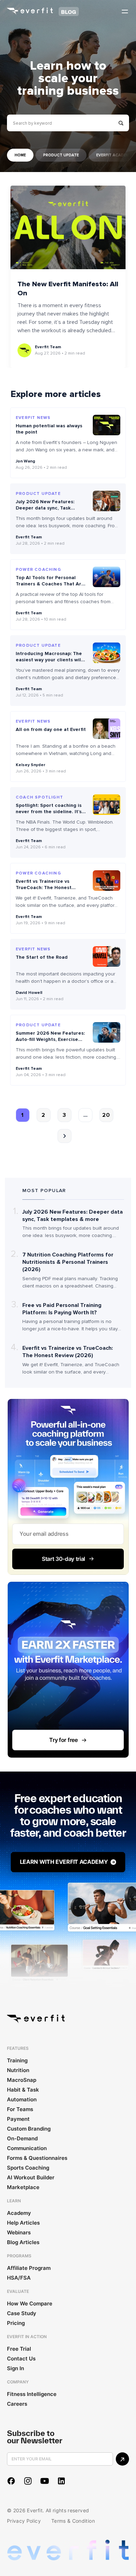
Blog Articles (23, 2242)
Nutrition (18, 2070)
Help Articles (23, 2223)
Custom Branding (29, 2129)
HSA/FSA (19, 2278)
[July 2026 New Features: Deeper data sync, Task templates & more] (107, 501)
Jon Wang (25, 461)
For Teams (20, 2109)
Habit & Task (23, 2090)
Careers (17, 2404)
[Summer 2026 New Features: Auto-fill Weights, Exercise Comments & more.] (107, 1032)
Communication (27, 2148)
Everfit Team (48, 347)
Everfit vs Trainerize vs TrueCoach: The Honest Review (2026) (44, 888)
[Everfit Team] (24, 350)
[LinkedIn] (61, 2481)
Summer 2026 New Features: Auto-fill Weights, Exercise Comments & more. (50, 1039)
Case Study (22, 2313)
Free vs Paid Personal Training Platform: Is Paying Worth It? (62, 1309)
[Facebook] (11, 2481)
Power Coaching (38, 570)
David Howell (29, 993)
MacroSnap (22, 2080)
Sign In (16, 2368)
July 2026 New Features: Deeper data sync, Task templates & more (45, 508)
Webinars (19, 2232)
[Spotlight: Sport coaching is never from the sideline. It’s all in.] (107, 805)
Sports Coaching (28, 2168)
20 (106, 1115)
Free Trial (19, 2349)
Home (20, 155)
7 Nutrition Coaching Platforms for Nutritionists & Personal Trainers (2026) (68, 1262)
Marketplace (23, 2187)
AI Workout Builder (31, 2177)
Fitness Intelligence (32, 2394)
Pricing (16, 2323)
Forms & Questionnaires (37, 2158)
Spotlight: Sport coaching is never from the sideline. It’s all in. (49, 812)
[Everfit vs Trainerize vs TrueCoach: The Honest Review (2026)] (107, 881)
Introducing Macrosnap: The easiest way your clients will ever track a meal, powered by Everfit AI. (49, 663)
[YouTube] (45, 2481)
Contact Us (21, 2359)
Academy (19, 2213)
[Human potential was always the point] (107, 425)
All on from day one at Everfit (51, 729)
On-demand (22, 2138)
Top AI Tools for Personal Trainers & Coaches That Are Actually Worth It (50, 584)
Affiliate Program (29, 2268)
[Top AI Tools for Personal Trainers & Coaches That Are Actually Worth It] (107, 577)
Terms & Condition (73, 2521)
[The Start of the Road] (107, 956)
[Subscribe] (122, 2459)
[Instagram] (28, 2481)
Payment (18, 2119)
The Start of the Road (42, 957)
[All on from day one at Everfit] (107, 729)
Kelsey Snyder (31, 765)
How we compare (30, 2303)
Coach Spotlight (39, 797)
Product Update (61, 155)
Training (17, 2060)
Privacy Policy (24, 2521)
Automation (22, 2099)
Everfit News (33, 418)
